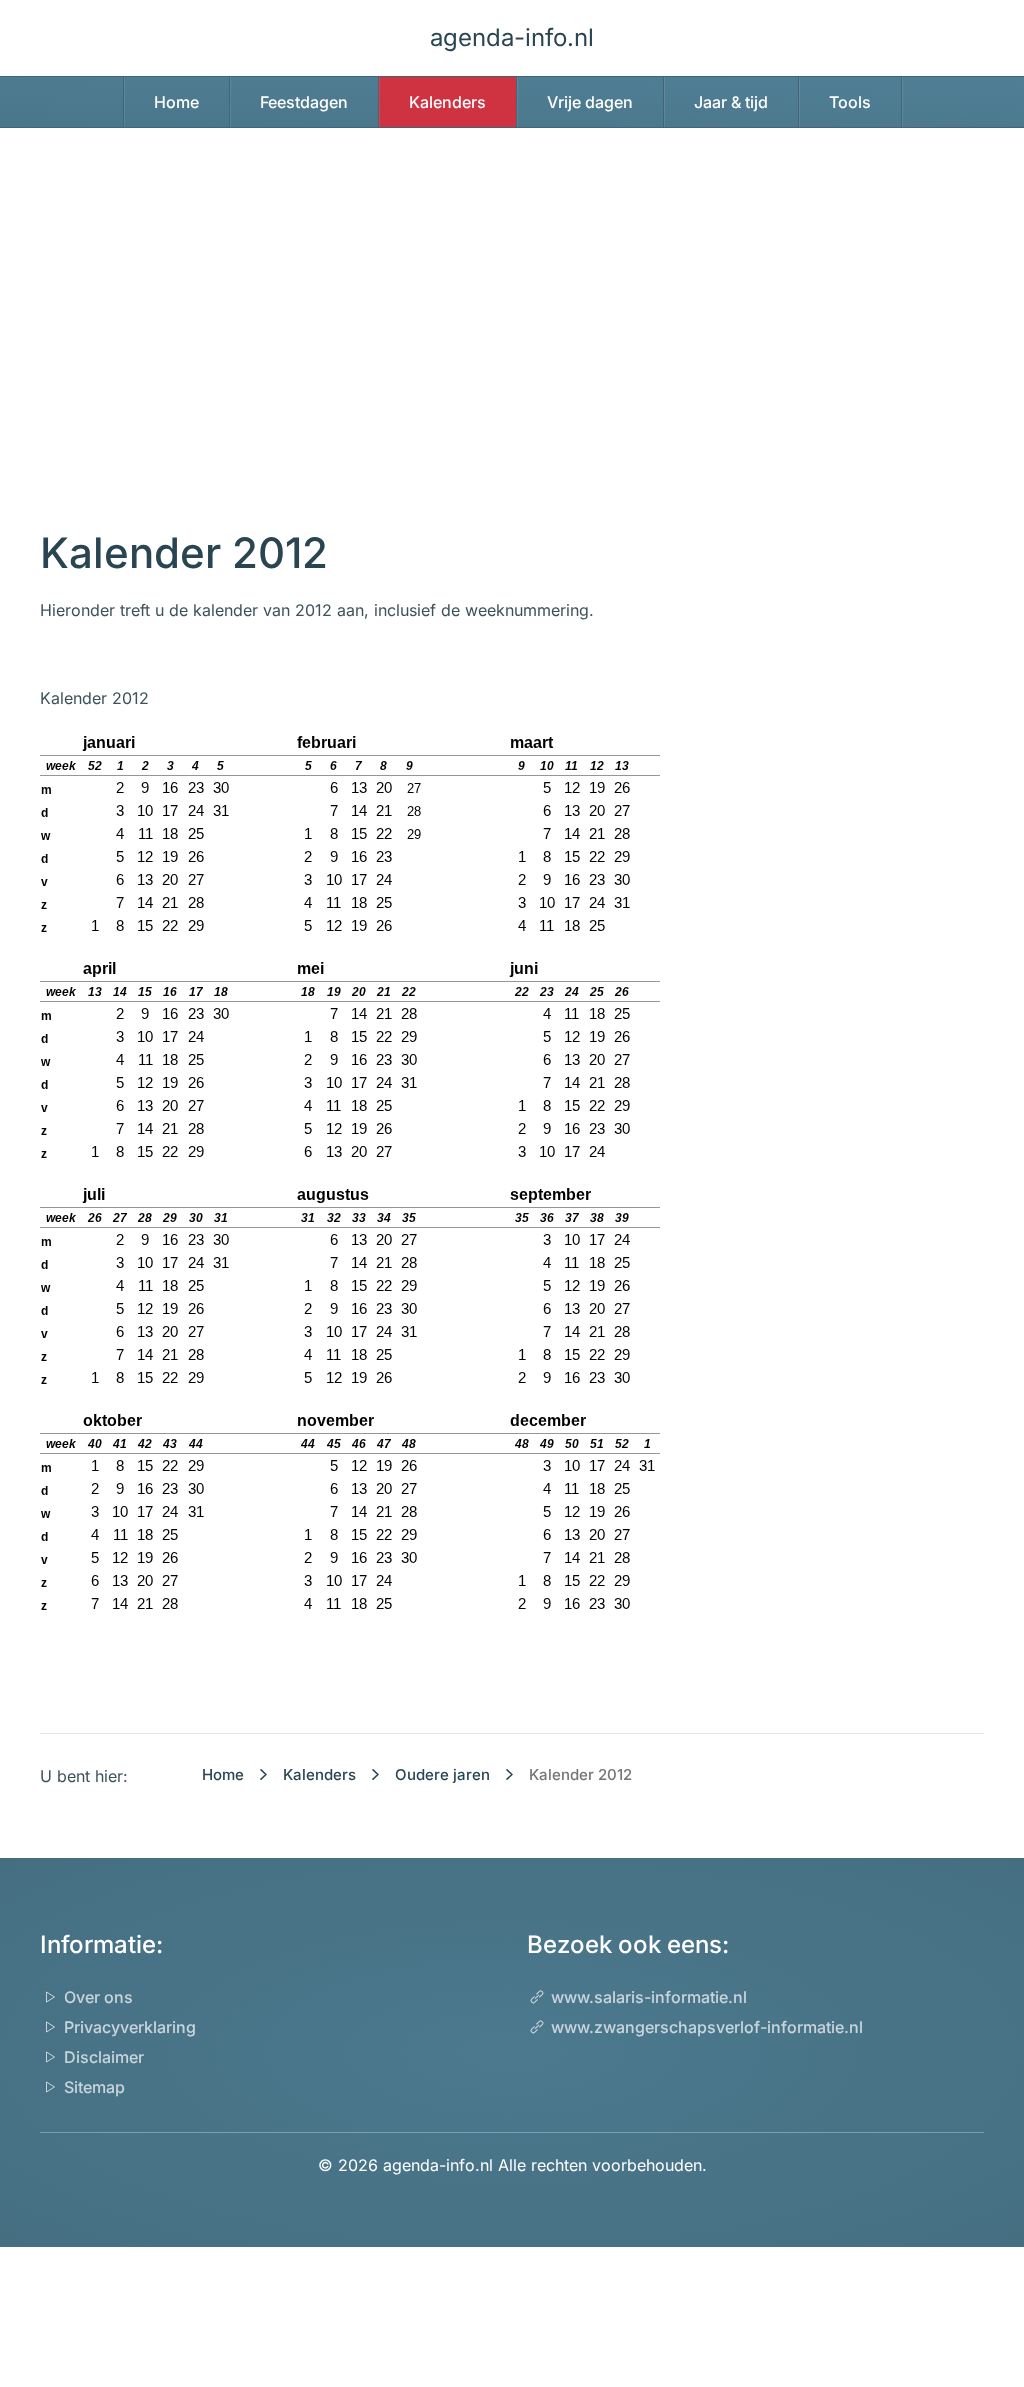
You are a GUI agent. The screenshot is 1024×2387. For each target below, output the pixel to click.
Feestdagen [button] (304, 102)
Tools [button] (850, 102)
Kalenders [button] (447, 102)
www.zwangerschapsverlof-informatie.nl (707, 2027)
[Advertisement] (512, 348)
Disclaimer (104, 2057)
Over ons (98, 1997)
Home (176, 102)
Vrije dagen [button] (590, 102)
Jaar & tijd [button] (731, 102)
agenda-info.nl (512, 37)
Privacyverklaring (130, 2027)
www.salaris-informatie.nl (649, 1997)
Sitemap (94, 2087)
